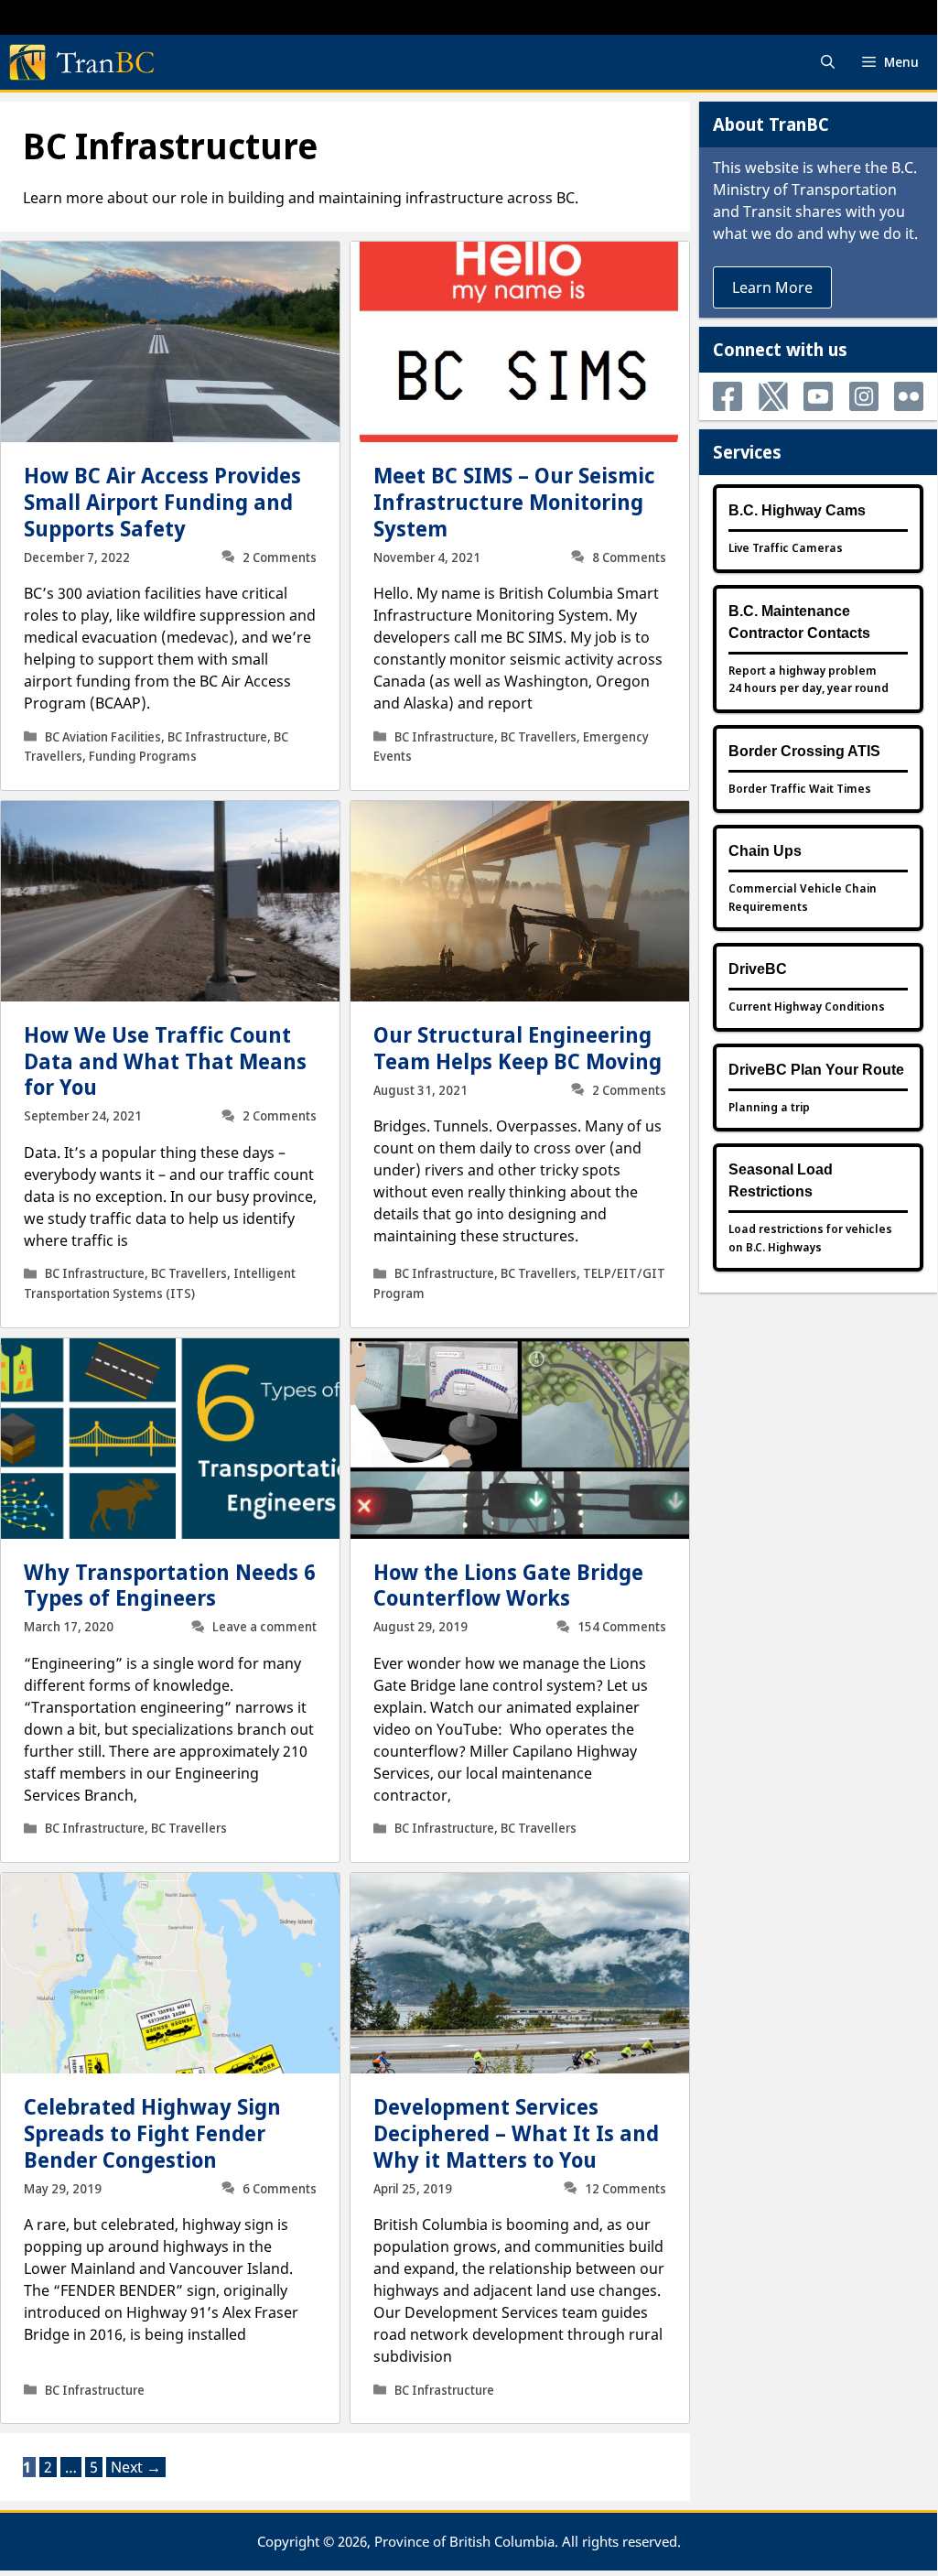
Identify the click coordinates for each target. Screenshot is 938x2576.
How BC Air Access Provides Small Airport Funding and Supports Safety (162, 502)
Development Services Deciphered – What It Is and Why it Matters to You (516, 2133)
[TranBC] (81, 62)
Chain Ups (765, 851)
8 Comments (629, 557)
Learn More (772, 287)
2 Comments (280, 557)
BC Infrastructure (217, 737)
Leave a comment (264, 1627)
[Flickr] (909, 396)
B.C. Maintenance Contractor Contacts (799, 622)
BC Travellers (539, 737)
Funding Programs (143, 756)
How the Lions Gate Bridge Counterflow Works (508, 1585)
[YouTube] (818, 396)
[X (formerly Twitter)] (773, 396)
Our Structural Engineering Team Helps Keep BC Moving (518, 1048)
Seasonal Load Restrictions (781, 1180)
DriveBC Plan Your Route (816, 1070)
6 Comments (280, 2189)
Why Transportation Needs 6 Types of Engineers (170, 1585)
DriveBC (758, 969)
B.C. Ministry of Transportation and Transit (815, 189)
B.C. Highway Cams (797, 510)
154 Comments (622, 1627)
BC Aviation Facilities (103, 737)
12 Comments (625, 2189)
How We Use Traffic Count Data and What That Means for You (165, 1061)
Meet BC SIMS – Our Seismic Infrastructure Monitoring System (514, 502)
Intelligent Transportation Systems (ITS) (160, 1283)
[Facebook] (728, 396)
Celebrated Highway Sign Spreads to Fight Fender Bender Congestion (152, 2133)
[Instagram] (864, 396)
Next (136, 2467)
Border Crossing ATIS (804, 751)
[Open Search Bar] (828, 62)
